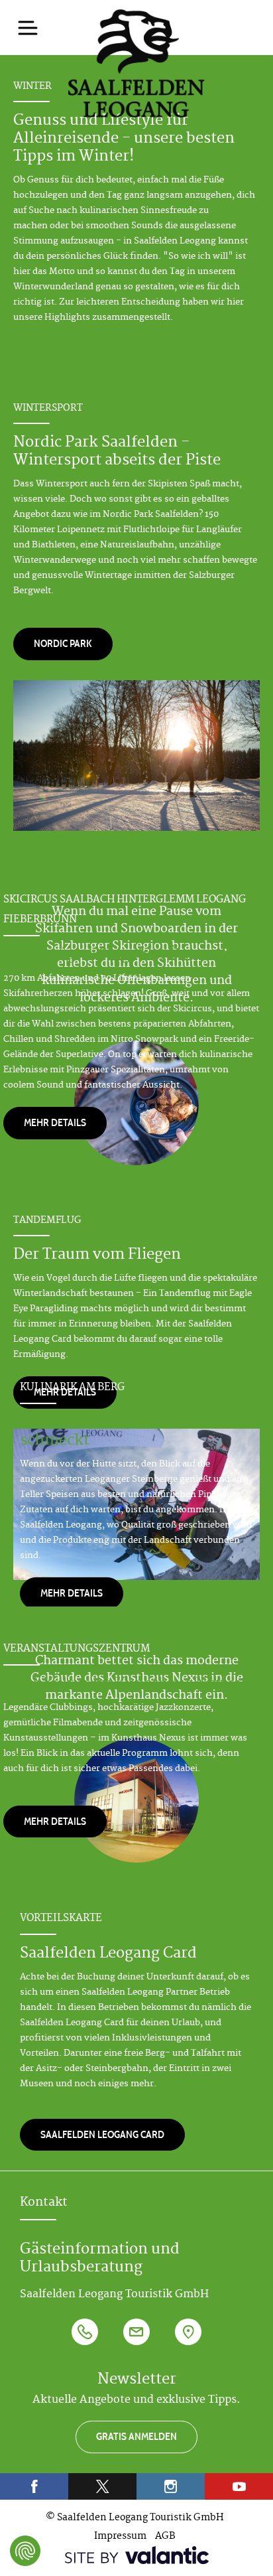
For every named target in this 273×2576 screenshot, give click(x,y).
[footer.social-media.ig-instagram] (171, 2486)
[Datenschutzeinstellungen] (25, 2551)
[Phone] (85, 2338)
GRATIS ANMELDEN (136, 2436)
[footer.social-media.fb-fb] (34, 2486)
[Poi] (188, 2338)
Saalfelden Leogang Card (102, 2134)
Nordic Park (63, 643)
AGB (165, 2537)
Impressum (120, 2537)
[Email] (136, 2338)
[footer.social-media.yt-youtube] (239, 2486)
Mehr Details (55, 1122)
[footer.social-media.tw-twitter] (102, 2486)
